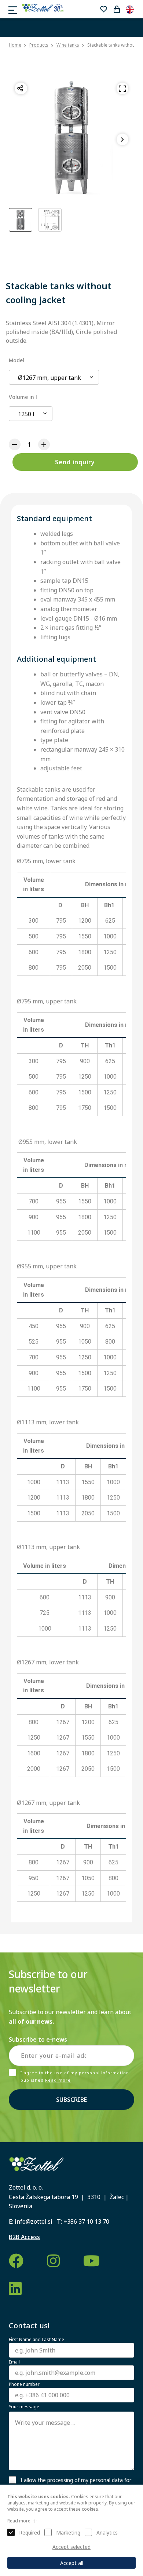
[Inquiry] (117, 9)
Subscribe (71, 2100)
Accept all (72, 2563)
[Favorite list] (103, 9)
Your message (24, 2407)
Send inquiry (75, 462)
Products (39, 45)
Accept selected (71, 2547)
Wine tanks (68, 45)
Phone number (24, 2384)
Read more (58, 2080)
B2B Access (24, 2237)
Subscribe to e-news (38, 2039)
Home (15, 45)
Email (14, 2362)
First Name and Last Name (36, 2340)
